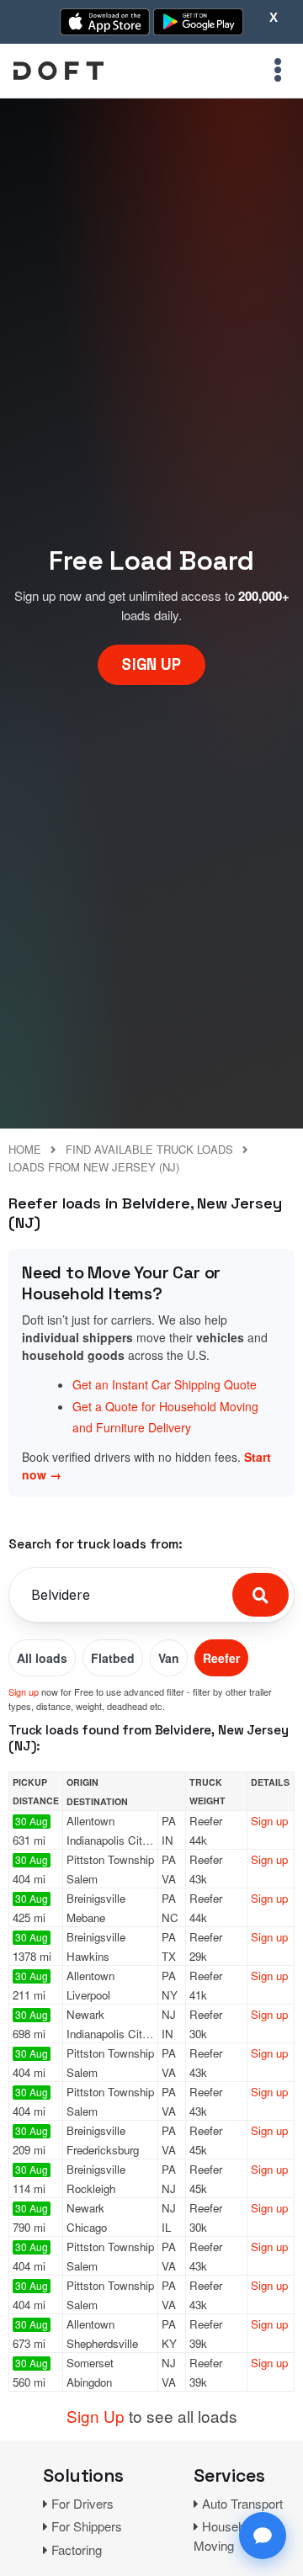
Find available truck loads (149, 1149)
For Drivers (82, 2503)
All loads (42, 1658)
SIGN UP (151, 664)
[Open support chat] (263, 2536)
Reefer (221, 1658)
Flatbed (113, 1658)
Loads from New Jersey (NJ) (94, 1167)
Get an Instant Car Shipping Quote (165, 1384)
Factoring (77, 2549)
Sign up (24, 1692)
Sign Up (96, 2416)
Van (169, 1658)
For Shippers (87, 2526)
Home (25, 1149)
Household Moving (227, 2536)
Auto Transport (242, 2503)
